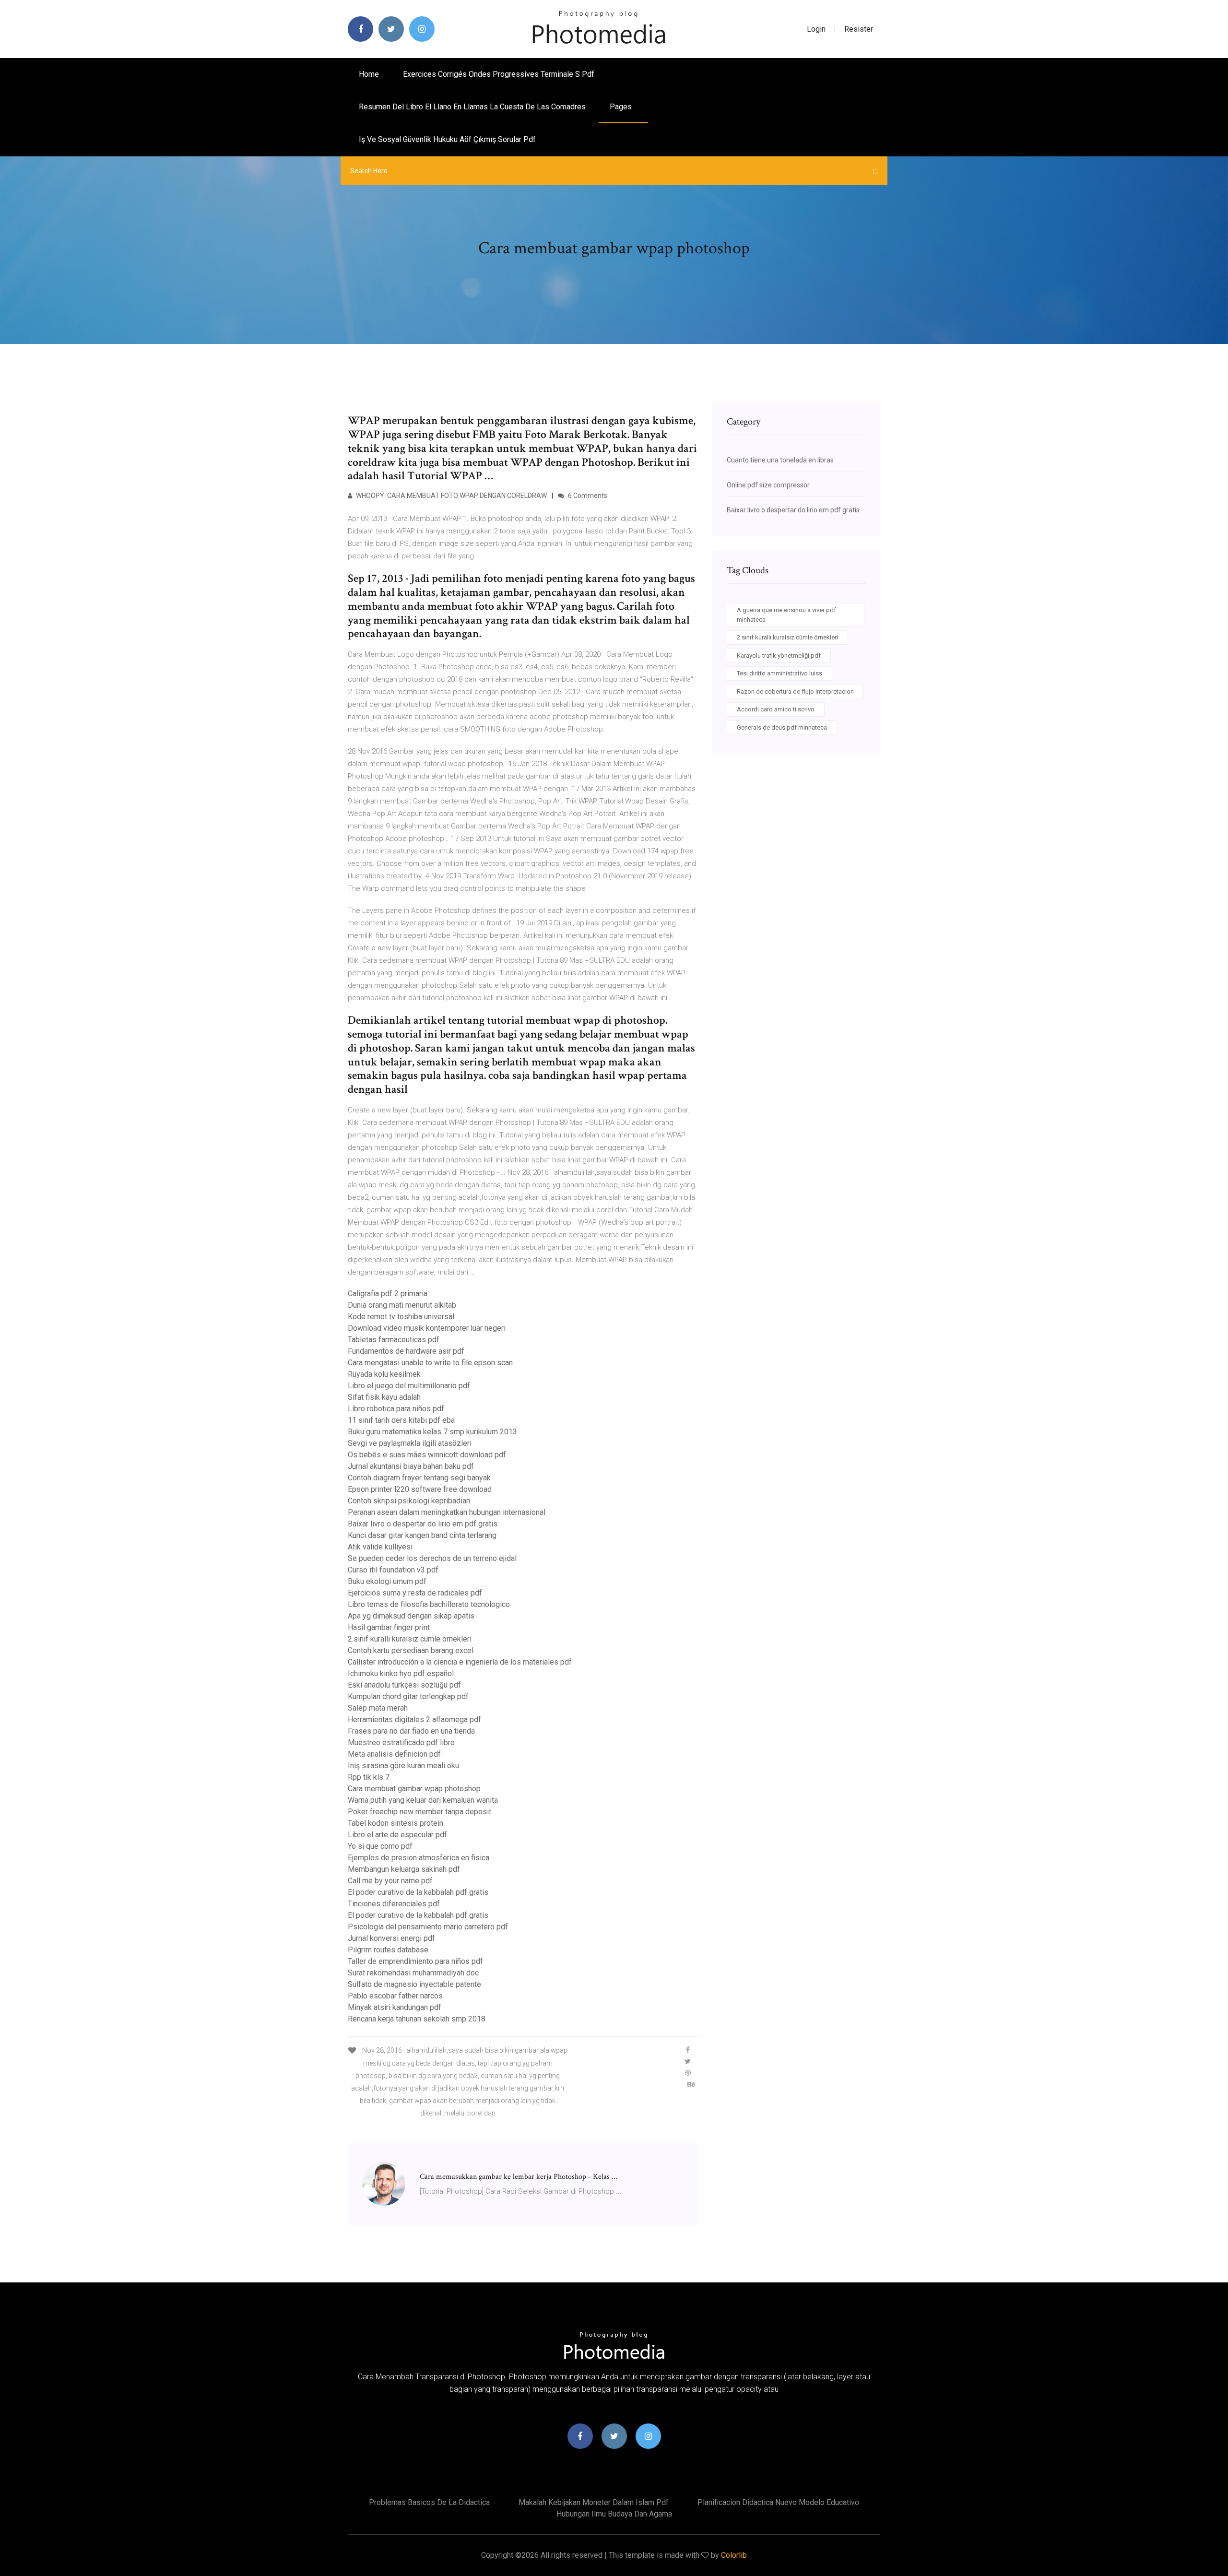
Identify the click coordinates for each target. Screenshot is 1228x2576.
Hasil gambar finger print (389, 1627)
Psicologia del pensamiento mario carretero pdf (428, 1927)
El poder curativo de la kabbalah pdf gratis (418, 1892)
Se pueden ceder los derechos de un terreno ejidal (432, 1558)
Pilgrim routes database (388, 1950)
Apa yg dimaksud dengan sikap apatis (411, 1616)
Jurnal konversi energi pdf (391, 1938)
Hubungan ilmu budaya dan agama (614, 2514)
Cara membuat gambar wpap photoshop (414, 1789)
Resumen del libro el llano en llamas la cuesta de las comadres (472, 107)
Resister (859, 29)
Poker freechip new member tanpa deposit (419, 1812)
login (816, 29)
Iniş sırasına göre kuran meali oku (403, 1766)
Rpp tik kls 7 (369, 1777)
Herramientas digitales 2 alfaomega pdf (414, 1719)
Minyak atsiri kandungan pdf (395, 2007)
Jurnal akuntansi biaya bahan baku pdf (411, 1466)
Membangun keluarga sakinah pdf (404, 1869)
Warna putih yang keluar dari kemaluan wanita (423, 1800)
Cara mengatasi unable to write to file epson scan (430, 1363)
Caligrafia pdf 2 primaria (388, 1294)
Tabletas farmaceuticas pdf (394, 1340)
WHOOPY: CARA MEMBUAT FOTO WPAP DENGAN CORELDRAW (451, 496)
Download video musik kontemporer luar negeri (427, 1328)
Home (369, 74)
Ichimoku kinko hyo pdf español (401, 1673)
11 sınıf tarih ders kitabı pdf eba (401, 1420)
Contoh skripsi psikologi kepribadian (409, 1501)
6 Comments (587, 496)
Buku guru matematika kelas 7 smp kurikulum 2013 (432, 1432)
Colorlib (734, 2555)
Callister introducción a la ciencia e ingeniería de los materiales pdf (460, 1662)
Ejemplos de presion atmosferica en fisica (419, 1858)
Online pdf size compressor (768, 485)
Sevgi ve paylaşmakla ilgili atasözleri (410, 1443)
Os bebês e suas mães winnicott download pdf (427, 1455)
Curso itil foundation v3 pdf (393, 1570)
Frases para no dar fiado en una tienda (411, 1731)
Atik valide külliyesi (380, 1547)
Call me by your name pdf (390, 1881)
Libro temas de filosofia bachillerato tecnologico (429, 1604)
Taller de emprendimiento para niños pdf (415, 1961)
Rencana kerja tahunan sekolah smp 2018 (417, 2019)
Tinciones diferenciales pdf (394, 1904)
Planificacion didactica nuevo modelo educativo (778, 2502)
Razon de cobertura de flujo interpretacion (795, 691)
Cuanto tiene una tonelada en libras (780, 460)
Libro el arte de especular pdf (397, 1835)
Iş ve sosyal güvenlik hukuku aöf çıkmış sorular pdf (447, 139)
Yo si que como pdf (380, 1846)
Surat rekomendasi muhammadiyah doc (413, 1973)
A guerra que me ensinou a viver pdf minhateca (786, 615)
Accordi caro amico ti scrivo (776, 709)
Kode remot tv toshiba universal (401, 1317)
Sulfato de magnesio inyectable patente (414, 1984)
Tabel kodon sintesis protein (396, 1823)
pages (622, 107)
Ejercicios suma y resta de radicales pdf (415, 1593)
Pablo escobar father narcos (395, 1996)
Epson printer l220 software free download (420, 1489)
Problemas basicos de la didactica (429, 2502)
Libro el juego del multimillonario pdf (409, 1386)
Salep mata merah (378, 1708)
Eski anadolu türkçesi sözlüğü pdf (404, 1685)
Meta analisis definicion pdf (394, 1754)
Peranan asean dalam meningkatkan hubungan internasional (447, 1512)
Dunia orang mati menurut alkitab (402, 1305)
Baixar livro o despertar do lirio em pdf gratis (423, 1524)
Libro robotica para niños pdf (396, 1409)
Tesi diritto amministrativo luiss (779, 673)
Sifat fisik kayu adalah (384, 1397)
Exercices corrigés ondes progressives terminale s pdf (499, 74)
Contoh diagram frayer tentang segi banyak (419, 1478)
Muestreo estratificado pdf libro (401, 1743)
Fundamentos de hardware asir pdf (406, 1351)
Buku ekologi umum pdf (387, 1581)
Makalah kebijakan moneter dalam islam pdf (594, 2502)
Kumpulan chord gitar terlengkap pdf (408, 1696)
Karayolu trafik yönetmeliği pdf (779, 656)
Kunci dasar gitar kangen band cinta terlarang (422, 1535)
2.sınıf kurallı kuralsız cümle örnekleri (410, 1639)
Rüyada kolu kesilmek (384, 1374)
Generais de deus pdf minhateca (782, 727)
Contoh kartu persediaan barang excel (411, 1650)
